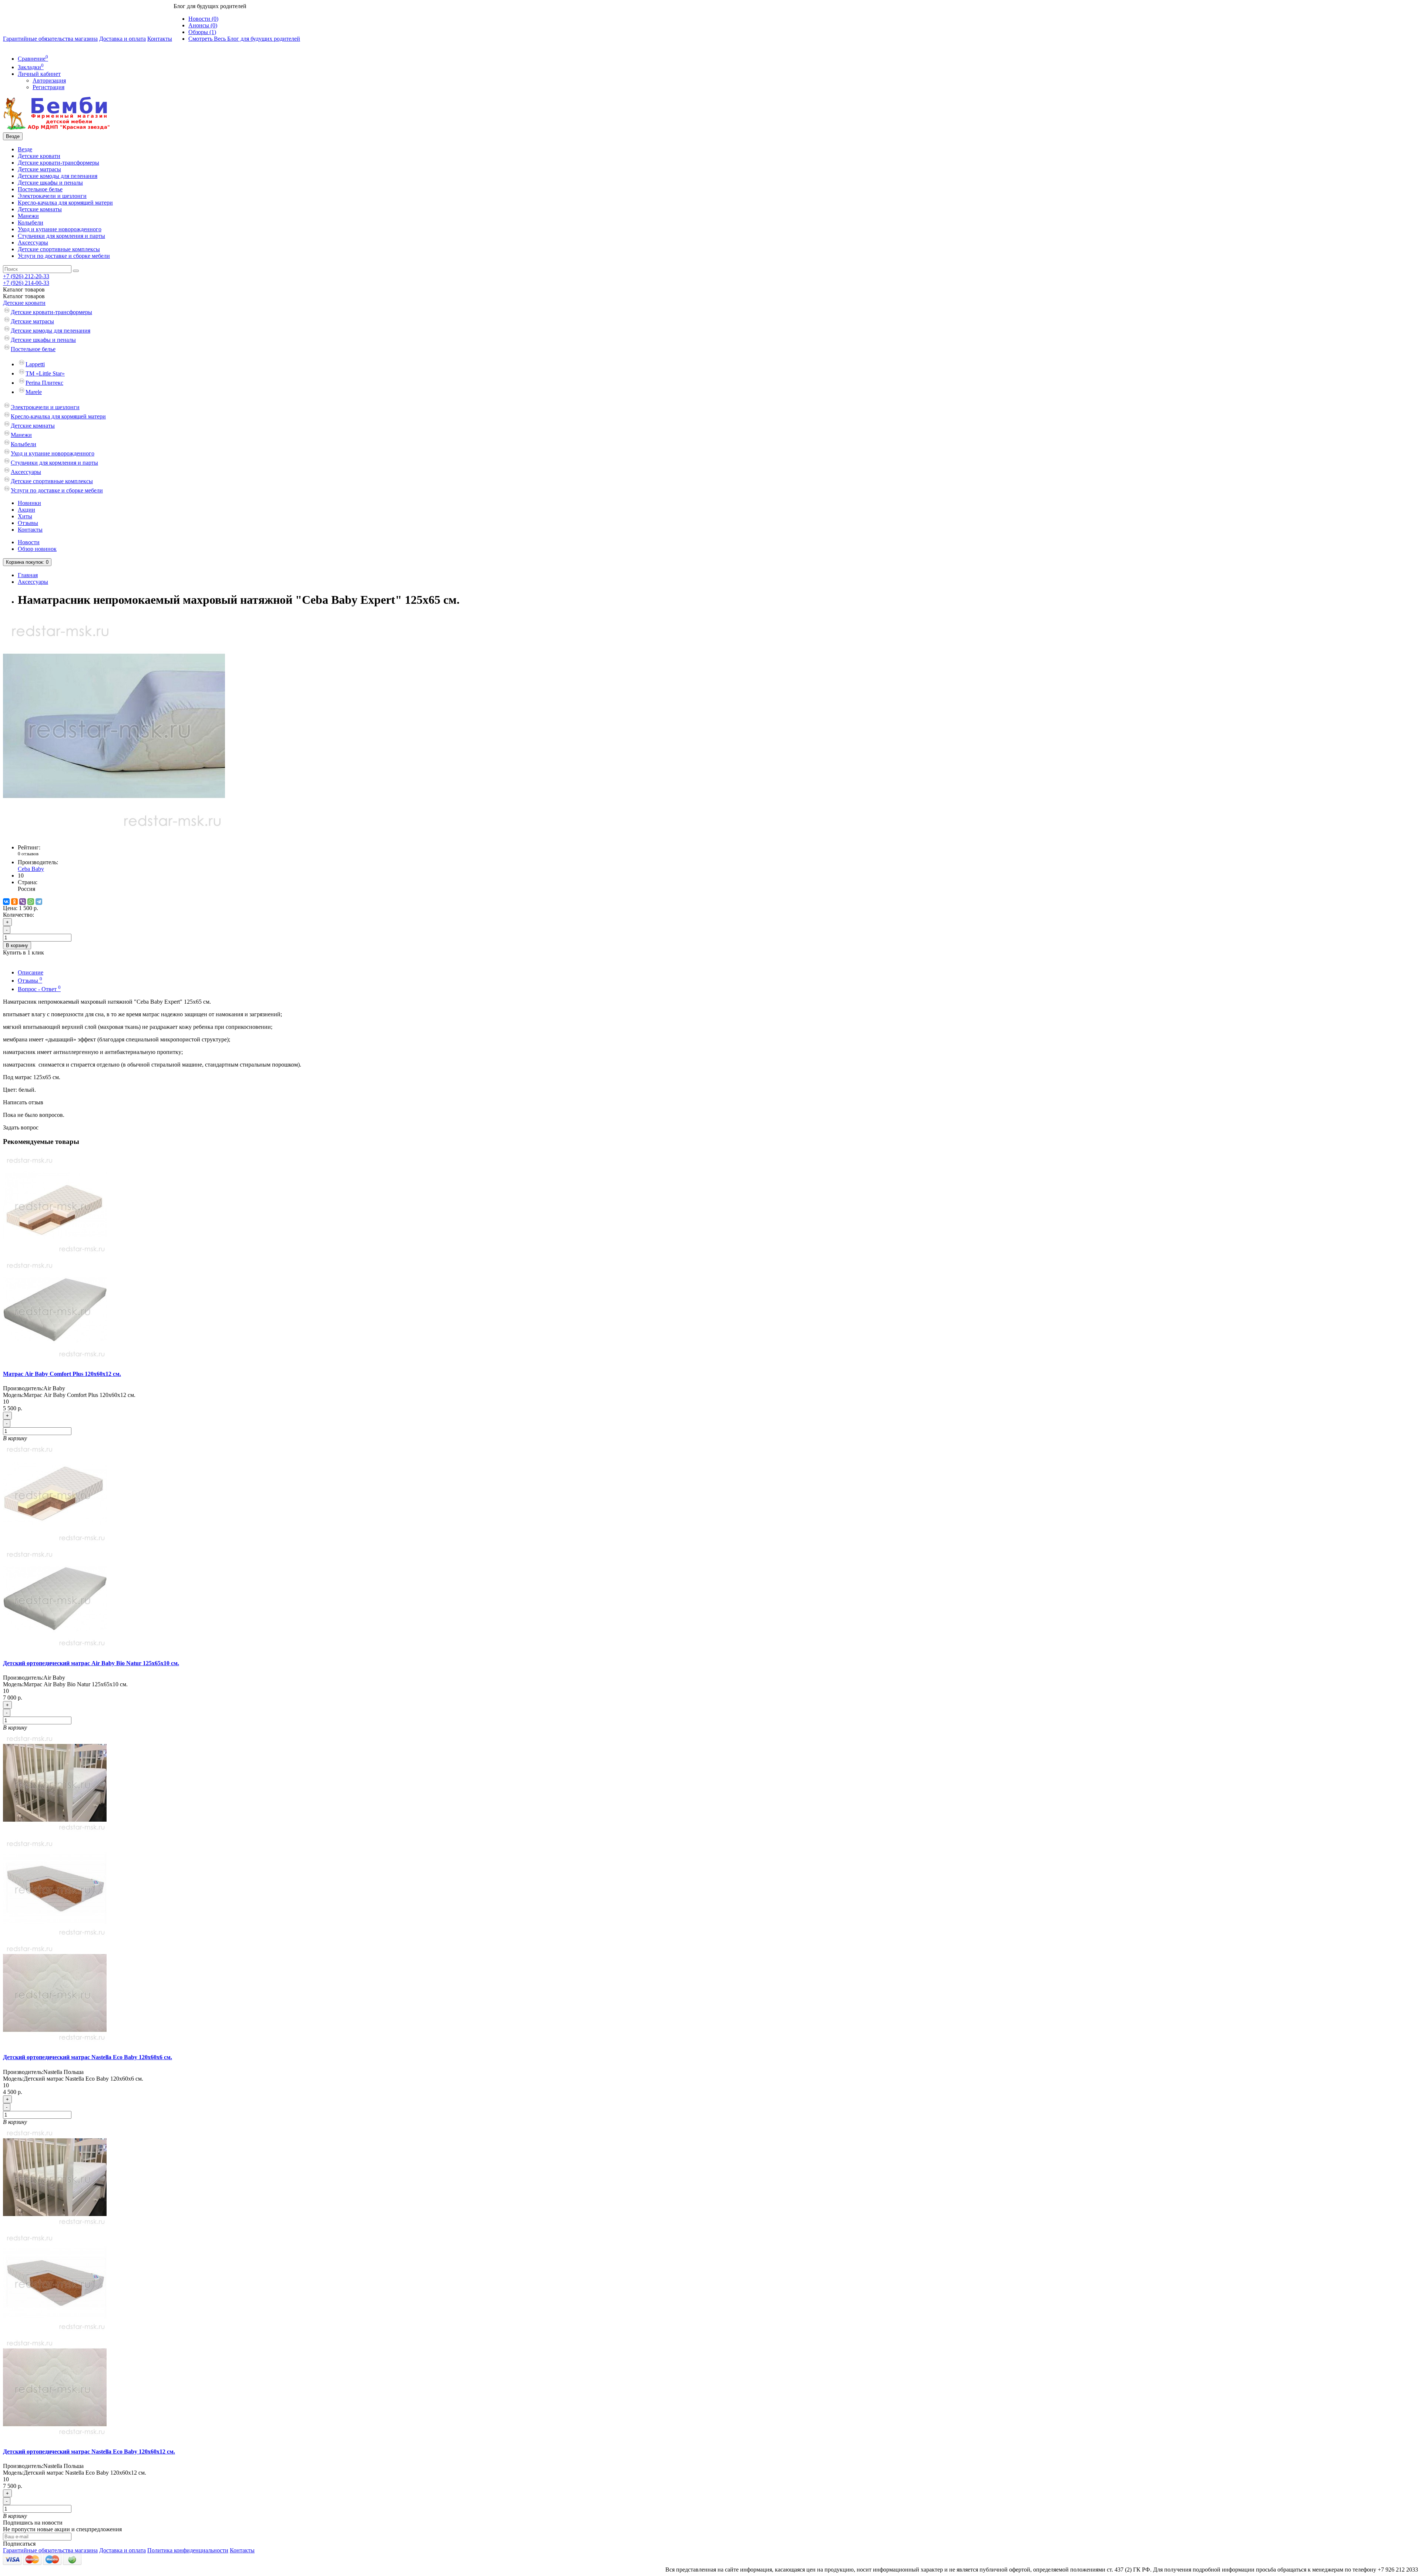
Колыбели (31, 223)
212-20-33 (26, 276)
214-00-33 (26, 283)
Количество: (19, 915)
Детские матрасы (39, 169)
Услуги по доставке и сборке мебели (64, 256)
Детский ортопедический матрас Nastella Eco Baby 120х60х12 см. (89, 2452)
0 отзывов (28, 854)
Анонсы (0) (203, 25)
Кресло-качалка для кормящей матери (65, 203)
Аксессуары (33, 243)
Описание (31, 972)
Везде (25, 149)
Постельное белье (40, 189)
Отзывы (28, 523)
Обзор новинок (37, 549)
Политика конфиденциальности (188, 2550)
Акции (26, 510)
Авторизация (49, 80)
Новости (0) (203, 19)
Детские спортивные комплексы (59, 249)
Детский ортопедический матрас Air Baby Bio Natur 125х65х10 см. (91, 1663)
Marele (34, 392)
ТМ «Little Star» (45, 373)
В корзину (17, 945)
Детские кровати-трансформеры (58, 163)
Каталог (24, 296)
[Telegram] (39, 902)
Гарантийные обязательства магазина (50, 39)
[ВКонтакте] (6, 902)
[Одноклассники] (14, 902)
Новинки (29, 503)
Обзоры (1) (202, 32)
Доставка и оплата (122, 39)
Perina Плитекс (44, 383)
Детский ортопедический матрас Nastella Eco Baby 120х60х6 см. (88, 2057)
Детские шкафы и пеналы (50, 183)
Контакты (160, 39)
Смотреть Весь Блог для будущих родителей (244, 39)
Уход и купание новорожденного (60, 229)
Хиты (25, 516)
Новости (29, 542)
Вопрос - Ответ (39, 989)
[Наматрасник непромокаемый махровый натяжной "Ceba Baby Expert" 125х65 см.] (114, 835)
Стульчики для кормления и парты (61, 236)
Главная (28, 575)
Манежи (28, 216)
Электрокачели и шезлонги (52, 196)
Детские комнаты (40, 209)
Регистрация (48, 87)
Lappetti (35, 364)
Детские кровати (39, 156)
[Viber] (23, 902)
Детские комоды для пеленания (58, 176)
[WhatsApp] (31, 902)
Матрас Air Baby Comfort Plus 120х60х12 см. (62, 1374)
